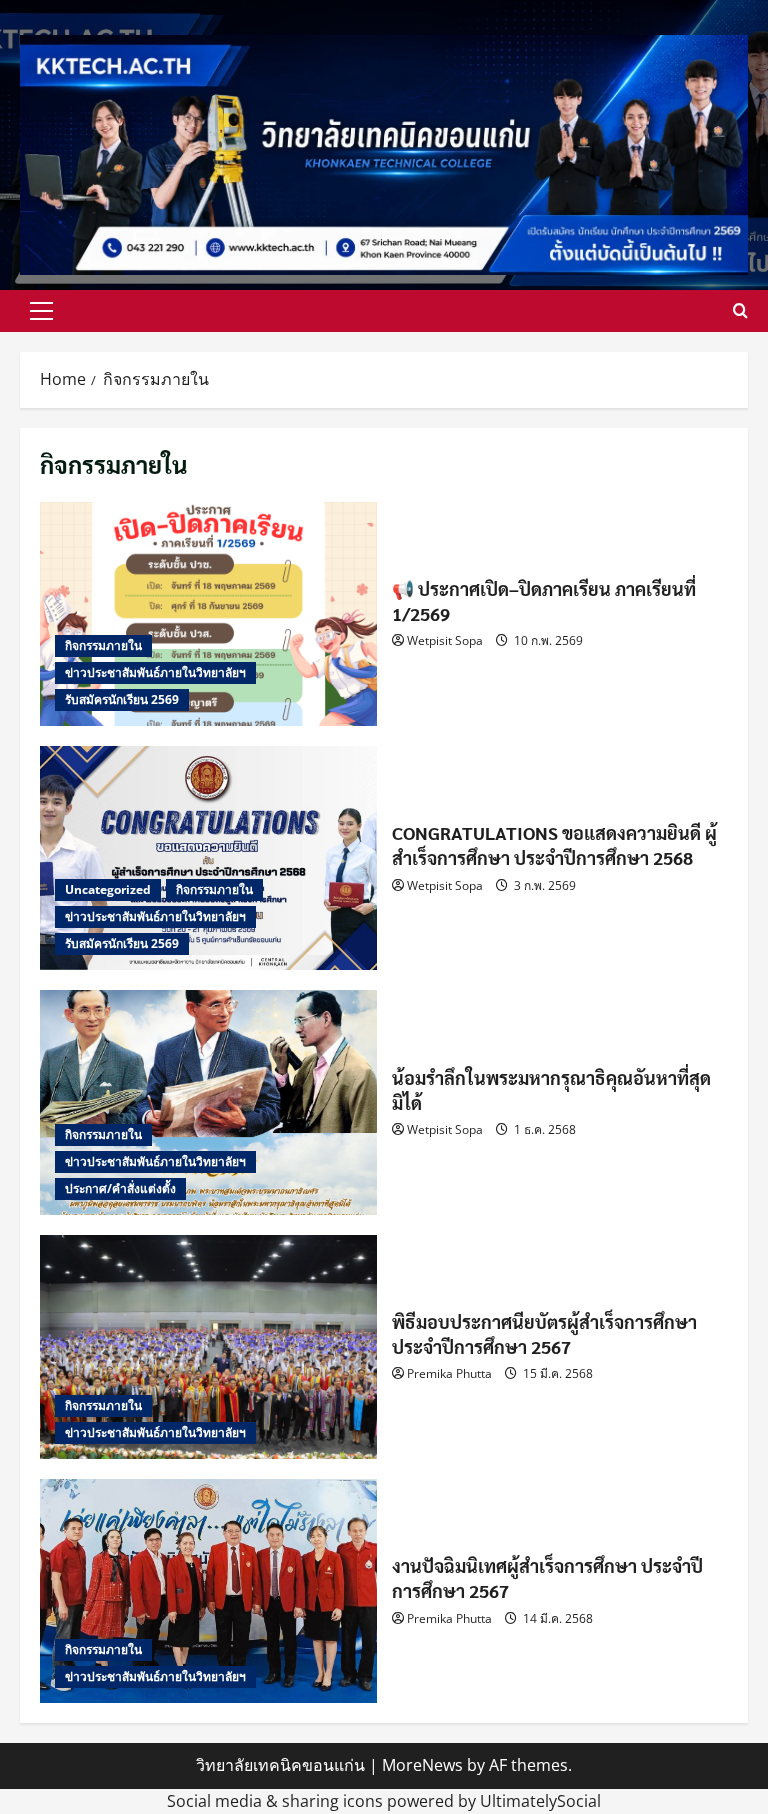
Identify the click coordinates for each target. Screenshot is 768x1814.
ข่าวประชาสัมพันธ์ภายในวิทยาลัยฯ (155, 672)
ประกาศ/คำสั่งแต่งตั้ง (120, 1188)
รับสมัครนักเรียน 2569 (122, 699)
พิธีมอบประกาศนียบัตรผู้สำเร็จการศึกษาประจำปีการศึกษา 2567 (208, 1347)
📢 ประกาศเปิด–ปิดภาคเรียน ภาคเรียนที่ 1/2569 (208, 614)
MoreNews (422, 1765)
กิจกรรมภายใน (103, 645)
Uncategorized (108, 889)
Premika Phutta (449, 1373)
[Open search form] (740, 311)
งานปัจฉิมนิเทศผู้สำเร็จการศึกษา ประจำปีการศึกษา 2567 (208, 1591)
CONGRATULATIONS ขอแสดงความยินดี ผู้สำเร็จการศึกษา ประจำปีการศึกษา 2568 (208, 858)
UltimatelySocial (540, 1801)
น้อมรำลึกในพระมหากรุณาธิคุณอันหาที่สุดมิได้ (208, 1102)
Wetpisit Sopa (445, 640)
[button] (41, 311)
